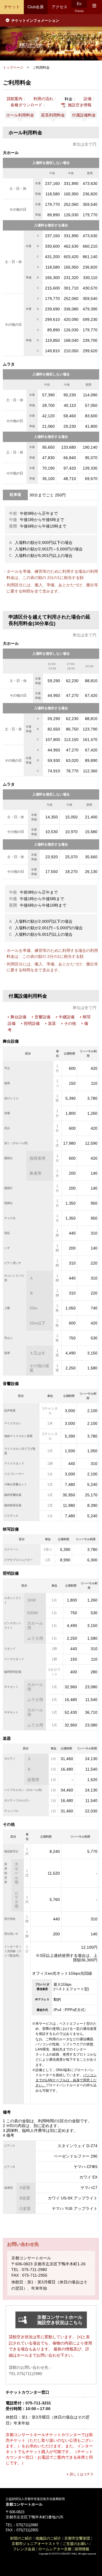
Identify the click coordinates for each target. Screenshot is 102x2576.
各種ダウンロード (26, 105)
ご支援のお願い (76, 2544)
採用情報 (82, 2549)
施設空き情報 (80, 105)
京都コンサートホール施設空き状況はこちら (60, 2320)
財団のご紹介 (21, 2538)
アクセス (59, 7)
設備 (88, 99)
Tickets (79, 11)
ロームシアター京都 (55, 2549)
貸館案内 (14, 99)
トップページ (13, 68)
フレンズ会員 (24, 2549)
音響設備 (42, 1017)
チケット (12, 7)
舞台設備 (18, 1017)
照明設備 (32, 1023)
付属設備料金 (84, 115)
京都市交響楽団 (77, 2538)
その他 (70, 1023)
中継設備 (67, 1017)
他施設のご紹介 (48, 2538)
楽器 (52, 1023)
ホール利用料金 (20, 115)
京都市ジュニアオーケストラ (36, 2544)
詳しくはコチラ (82, 2474)
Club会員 (36, 7)
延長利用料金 (53, 115)
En (79, 4)
